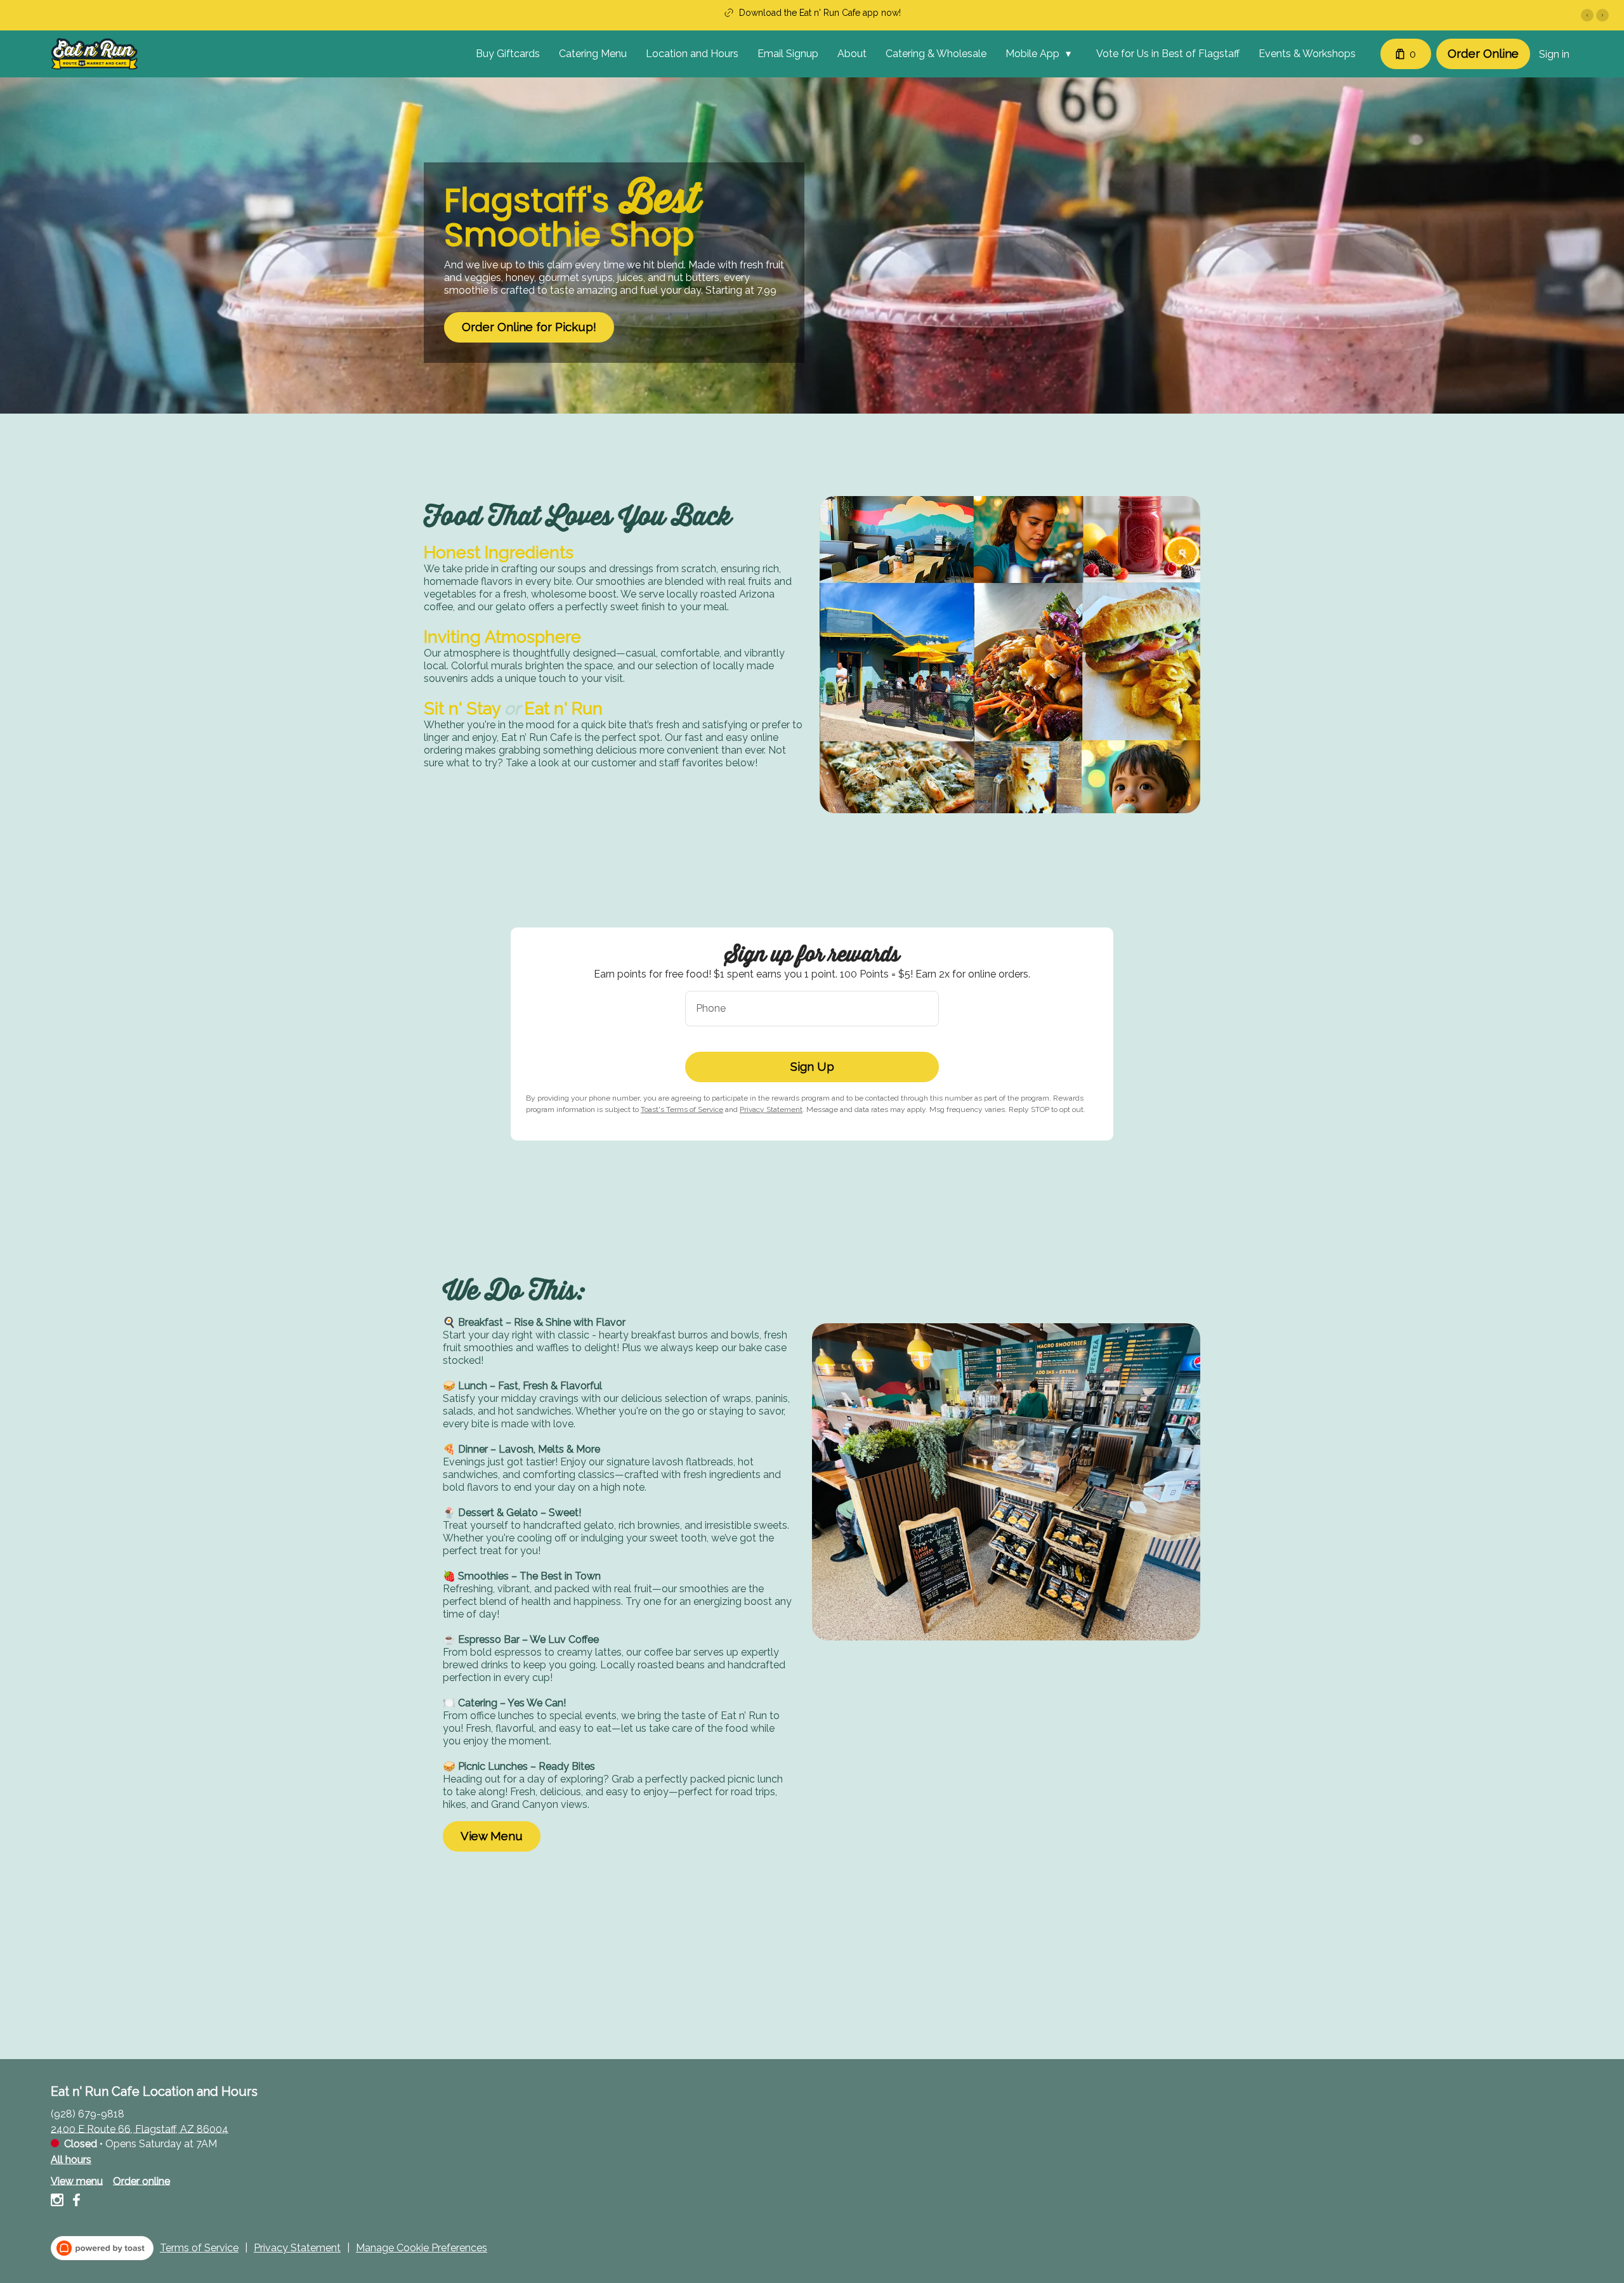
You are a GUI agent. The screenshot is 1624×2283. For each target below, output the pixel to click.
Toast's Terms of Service (682, 1109)
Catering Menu (593, 54)
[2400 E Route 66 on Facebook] (75, 2202)
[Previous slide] (1587, 15)
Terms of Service (199, 2248)
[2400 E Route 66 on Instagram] (59, 2202)
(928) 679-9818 (88, 2113)
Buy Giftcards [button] (508, 54)
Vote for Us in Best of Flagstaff (1168, 54)
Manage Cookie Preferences (422, 2248)
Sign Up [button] (812, 1066)
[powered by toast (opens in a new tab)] (102, 2248)
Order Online (1483, 53)
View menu (77, 2181)
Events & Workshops (1307, 54)
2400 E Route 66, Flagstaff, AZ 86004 (140, 2129)
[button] (1041, 54)
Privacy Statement (771, 1109)
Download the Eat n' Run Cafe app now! (820, 13)
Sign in (1554, 54)
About (852, 54)
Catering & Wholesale (936, 54)
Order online (141, 2181)
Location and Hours (692, 54)
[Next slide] (1602, 15)
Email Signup (788, 54)
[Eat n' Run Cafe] (94, 54)
